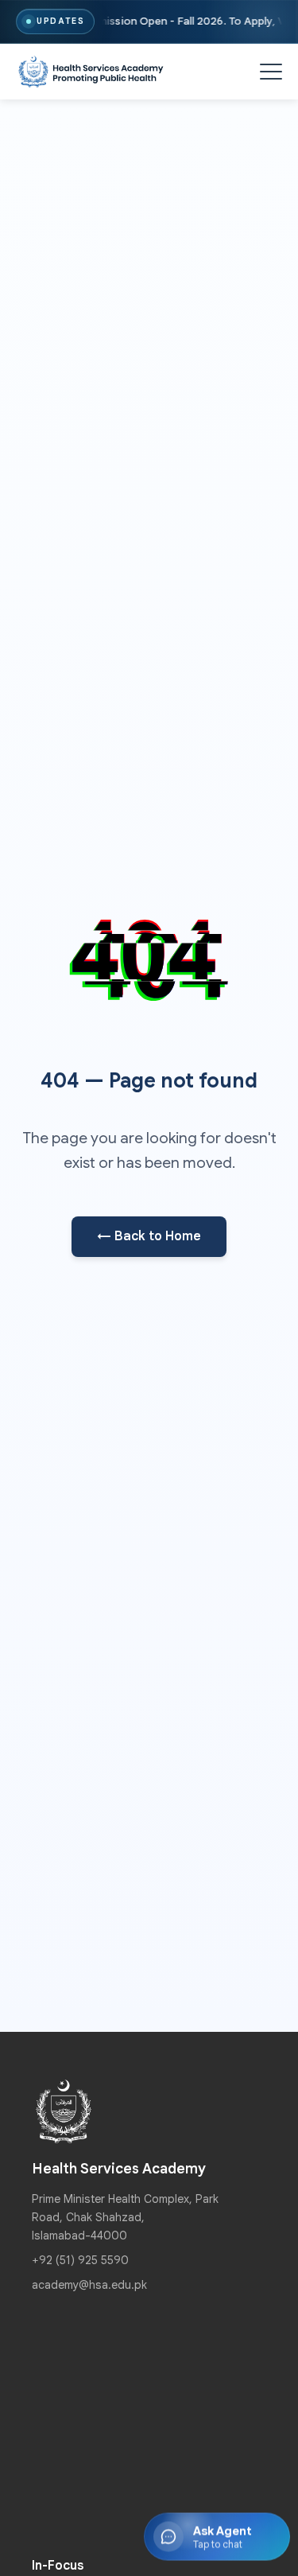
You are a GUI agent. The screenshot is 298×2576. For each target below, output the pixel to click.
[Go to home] (91, 72)
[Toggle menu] (271, 72)
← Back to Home (149, 1236)
